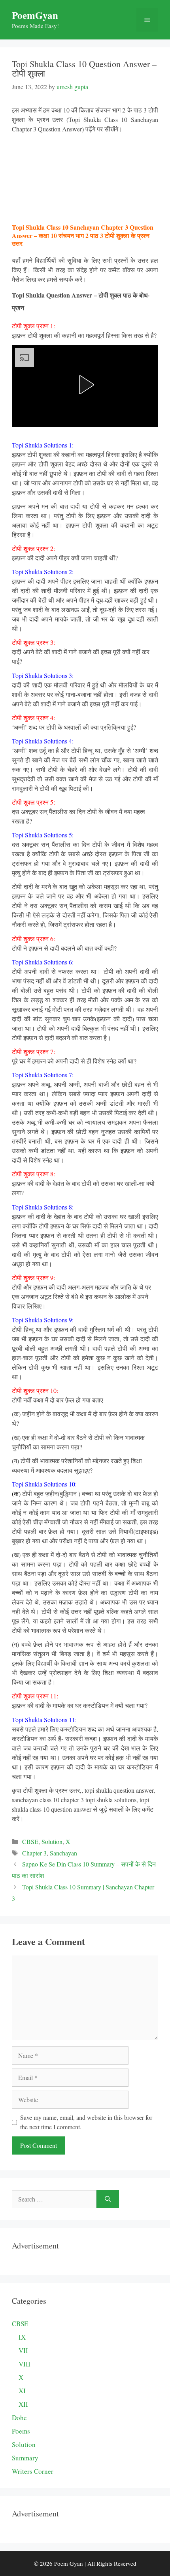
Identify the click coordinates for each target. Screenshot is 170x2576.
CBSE (30, 1841)
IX (22, 2337)
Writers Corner (33, 2471)
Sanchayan (63, 1853)
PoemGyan (35, 15)
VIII (25, 2364)
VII (23, 2350)
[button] (85, 385)
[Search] (108, 2199)
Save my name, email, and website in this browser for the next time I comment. (86, 2122)
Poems (21, 2431)
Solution (52, 1841)
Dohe (19, 2418)
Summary (25, 2458)
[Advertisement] (85, 178)
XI (22, 2391)
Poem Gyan (69, 2563)
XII (23, 2404)
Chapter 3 (34, 1853)
